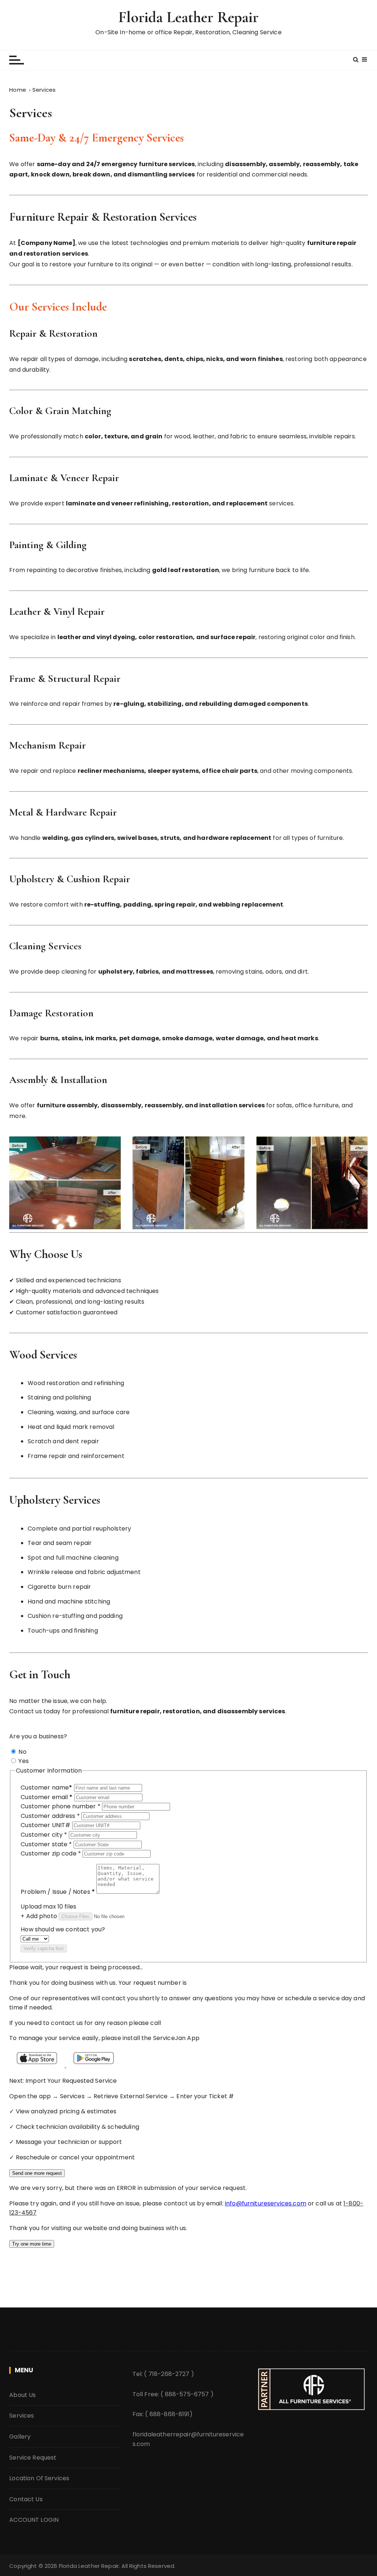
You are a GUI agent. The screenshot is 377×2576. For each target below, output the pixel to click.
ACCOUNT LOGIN (34, 2520)
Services (22, 2416)
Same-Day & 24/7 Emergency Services (96, 138)
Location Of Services (39, 2478)
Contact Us (26, 2499)
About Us (22, 2395)
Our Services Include (58, 307)
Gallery (20, 2437)
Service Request (33, 2458)
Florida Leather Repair (188, 17)
